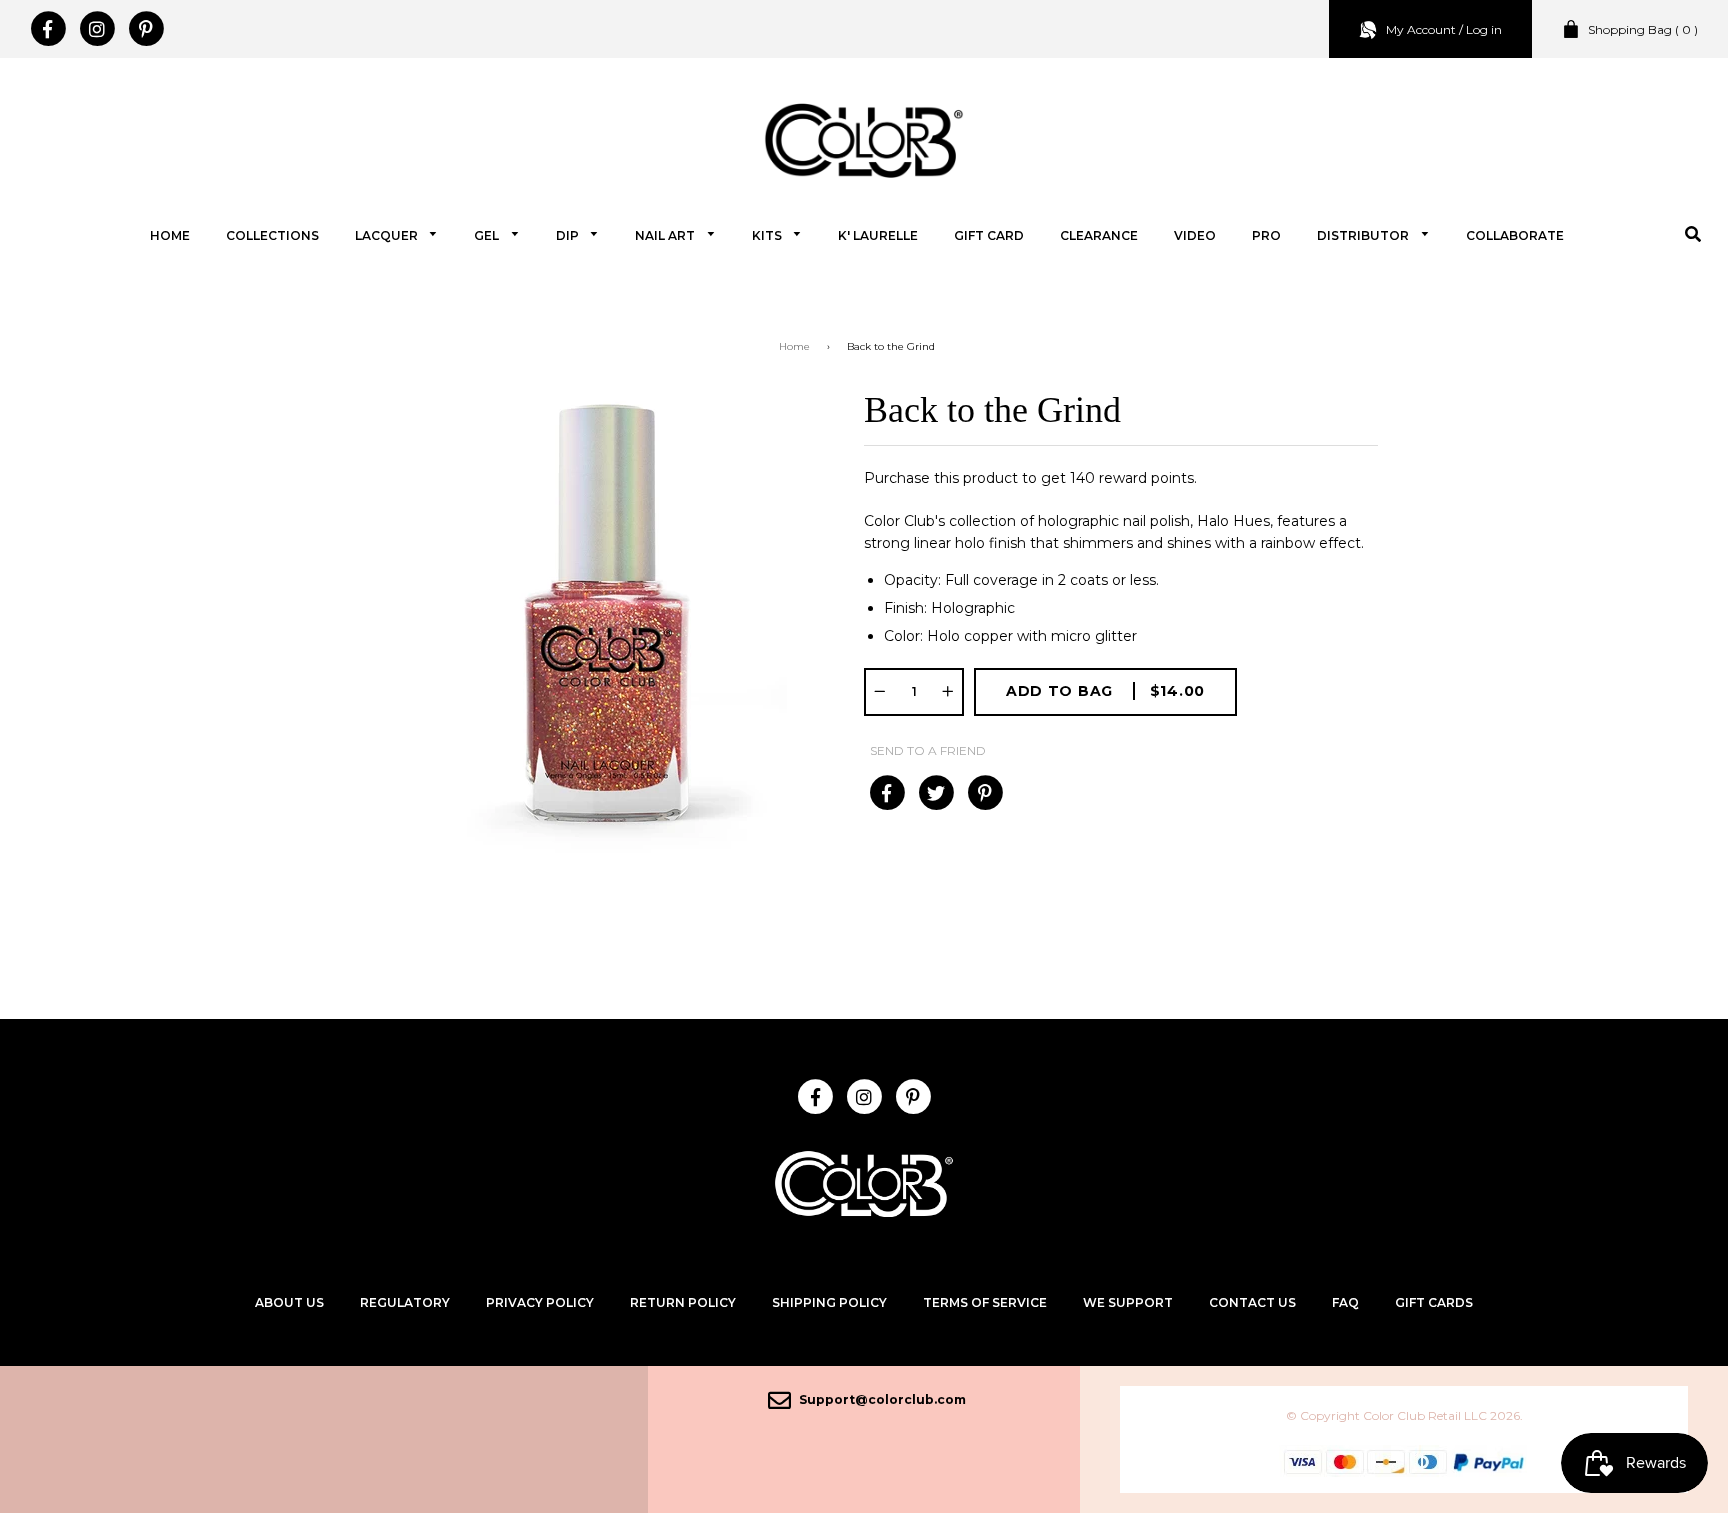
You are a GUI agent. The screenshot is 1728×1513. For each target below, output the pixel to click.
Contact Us (1252, 1302)
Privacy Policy (540, 1302)
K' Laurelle (878, 235)
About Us (289, 1302)
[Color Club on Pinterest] (145, 29)
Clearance (1099, 235)
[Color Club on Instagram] (96, 29)
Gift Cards (1434, 1302)
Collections (272, 235)
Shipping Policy (829, 1302)
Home (170, 235)
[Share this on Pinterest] (984, 793)
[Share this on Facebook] (886, 793)
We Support (1128, 1302)
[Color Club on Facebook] (47, 29)
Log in (1484, 29)
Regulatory (405, 1302)
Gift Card (989, 235)
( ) (1643, 29)
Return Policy (683, 1302)
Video (1195, 235)
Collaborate (1515, 235)
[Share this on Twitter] (935, 793)
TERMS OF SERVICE (985, 1302)
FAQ (1345, 1302)
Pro (1266, 235)
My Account (1421, 29)
